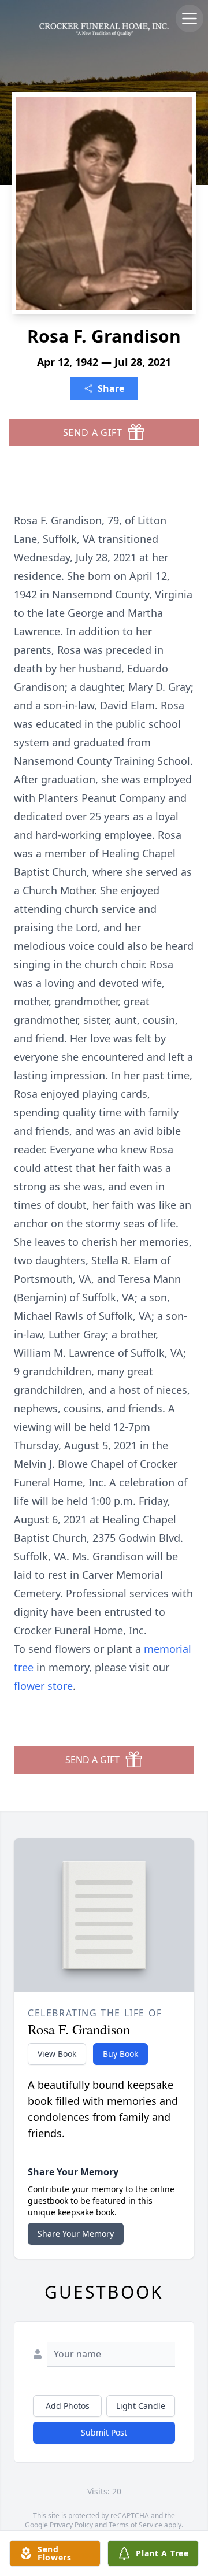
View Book (57, 2054)
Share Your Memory (76, 2233)
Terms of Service (135, 2525)
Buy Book (120, 2054)
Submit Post (104, 2432)
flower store (43, 1686)
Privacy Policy (71, 2525)
